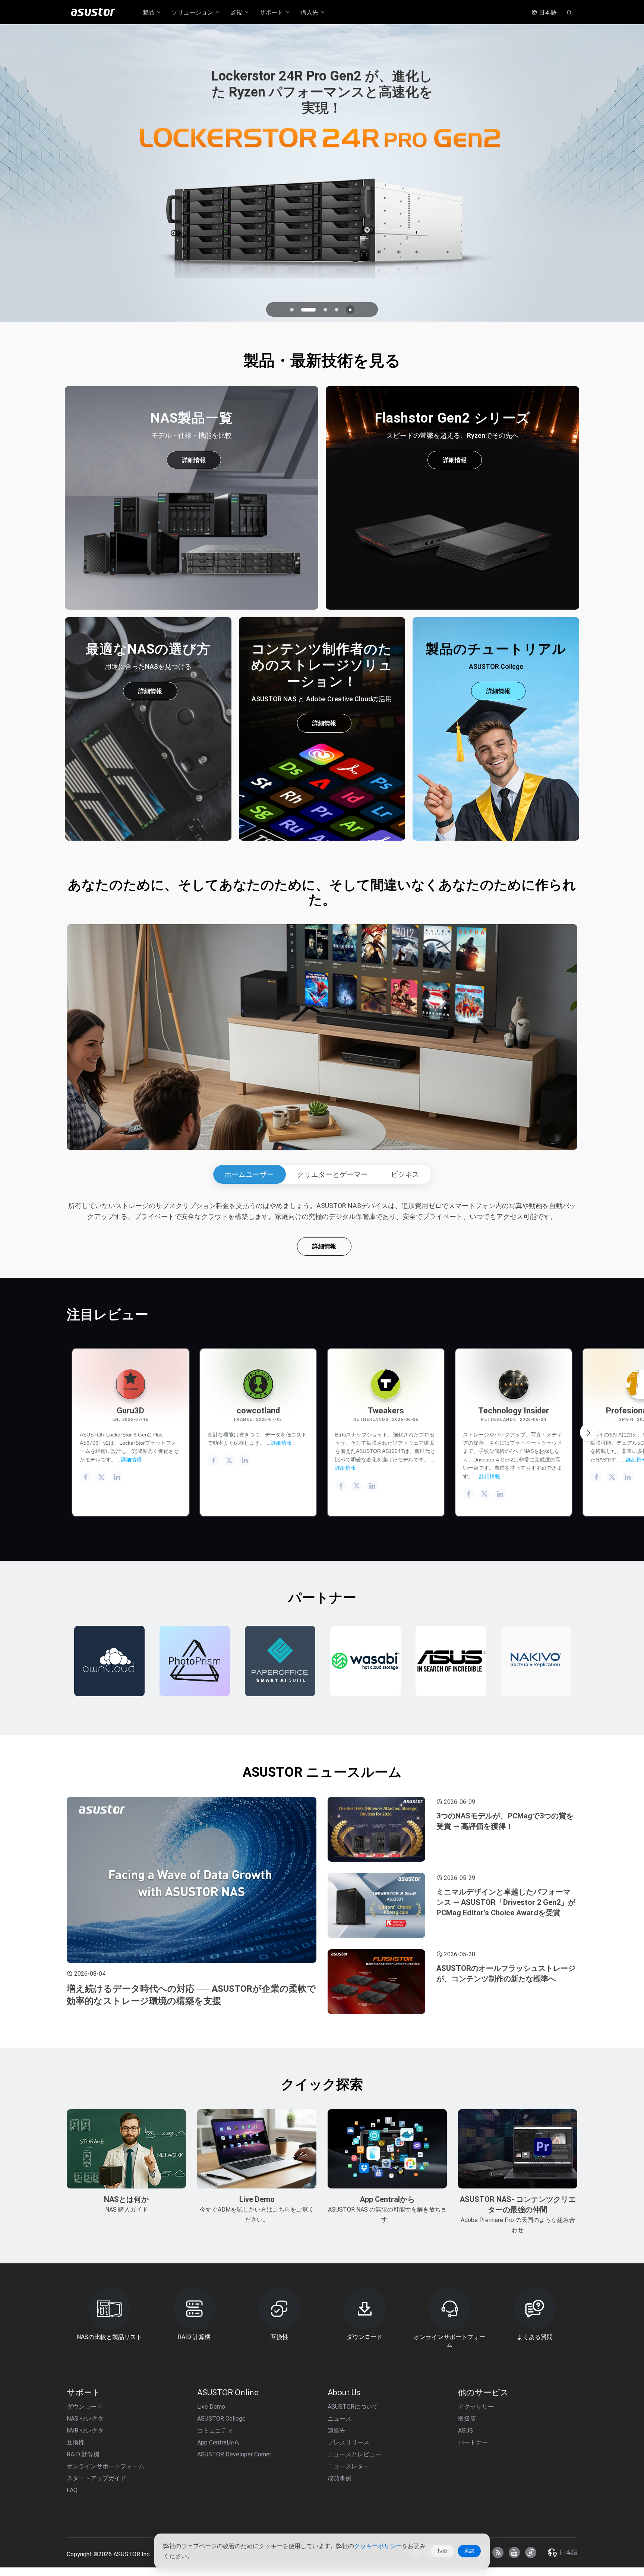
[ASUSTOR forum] (531, 2553)
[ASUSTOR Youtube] (514, 2553)
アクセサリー (476, 2407)
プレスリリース (348, 2442)
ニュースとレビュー (354, 2454)
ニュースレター (348, 2466)
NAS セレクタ (85, 2419)
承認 (469, 2551)
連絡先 (337, 2430)
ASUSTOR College (221, 2419)
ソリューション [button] (193, 12)
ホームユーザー (249, 1174)
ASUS (465, 2430)
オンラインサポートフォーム (105, 2466)
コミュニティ (215, 2430)
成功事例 (340, 2478)
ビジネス (405, 1174)
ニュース (340, 2419)
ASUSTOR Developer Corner (234, 2454)
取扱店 (467, 2419)
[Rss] (498, 2553)
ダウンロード (85, 2407)
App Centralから (219, 2442)
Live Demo (211, 2407)
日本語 (547, 12)
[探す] (569, 12)
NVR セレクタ (85, 2430)
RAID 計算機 (83, 2454)
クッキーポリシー (378, 2546)
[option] (109, 1661)
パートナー (473, 2442)
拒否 (442, 2551)
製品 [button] (149, 12)
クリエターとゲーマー (332, 1174)
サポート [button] (272, 12)
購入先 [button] (310, 12)
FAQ (72, 2490)
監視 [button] (237, 12)
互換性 (76, 2442)
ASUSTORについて (353, 2407)
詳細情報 (194, 460)
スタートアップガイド (97, 2478)
